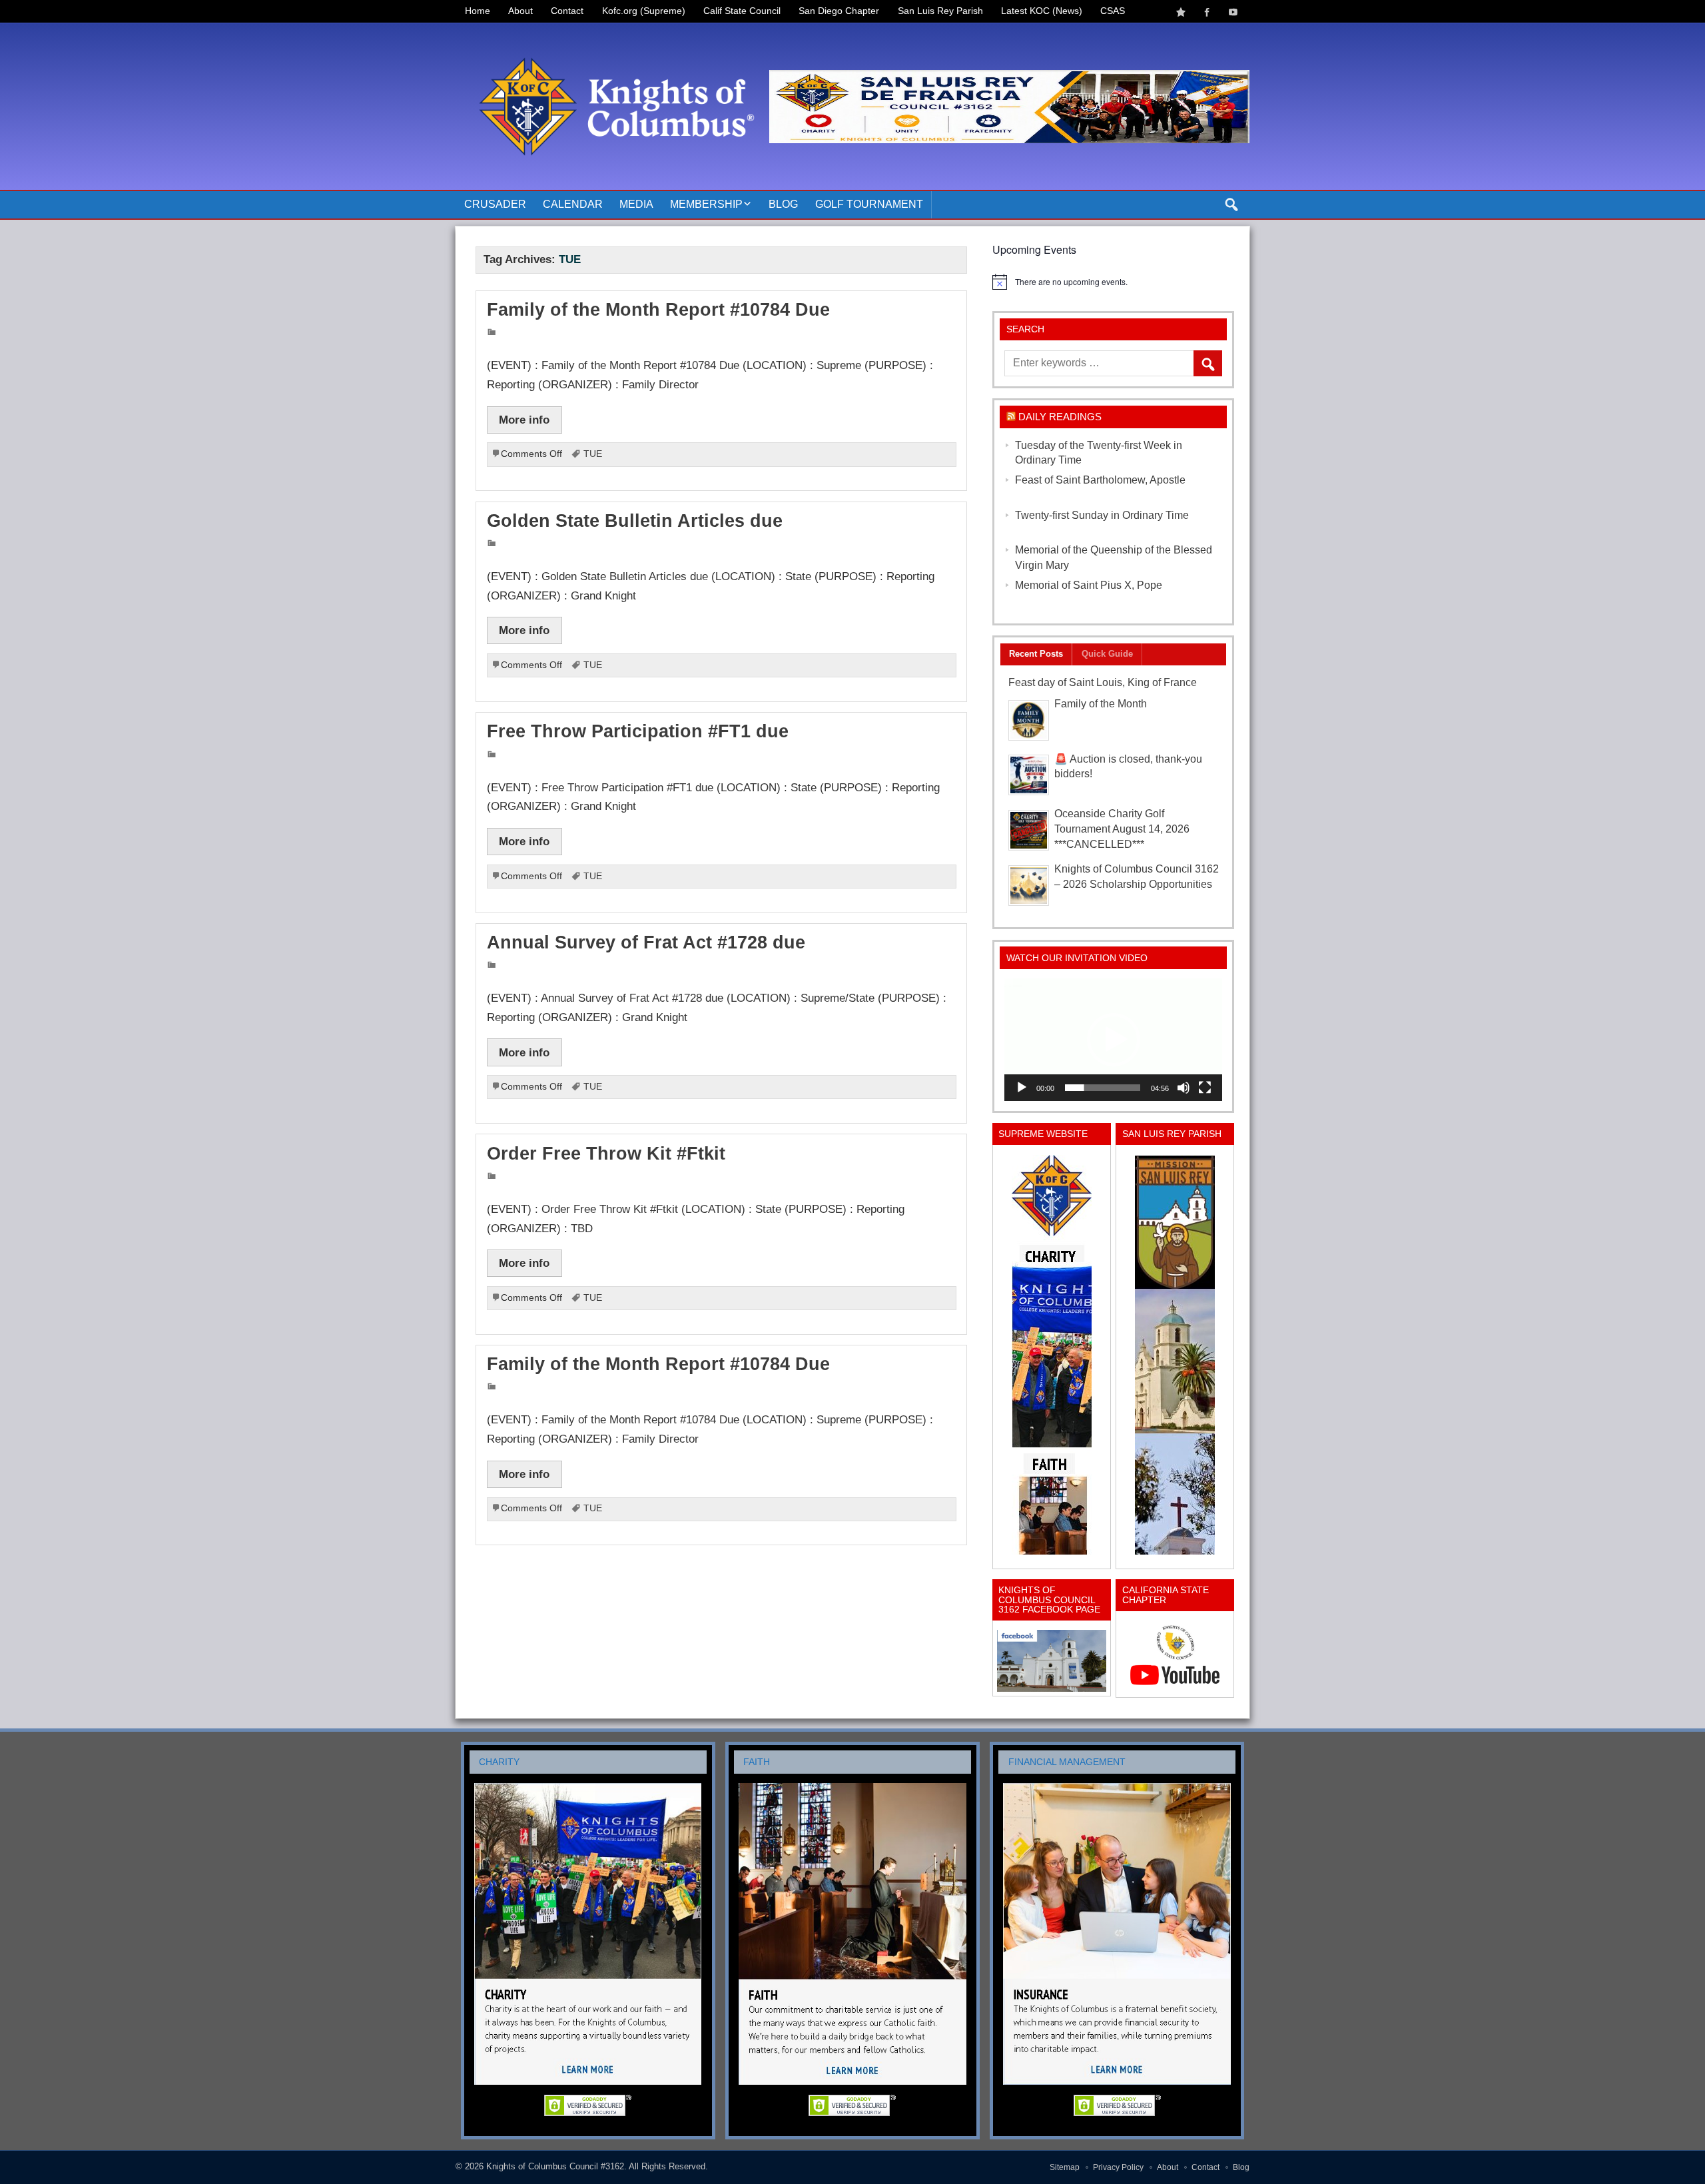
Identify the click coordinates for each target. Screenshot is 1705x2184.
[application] (1113, 1040)
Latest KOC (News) (1042, 11)
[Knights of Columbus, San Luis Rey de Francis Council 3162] (1052, 1355)
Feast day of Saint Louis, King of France (1103, 682)
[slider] (1103, 1088)
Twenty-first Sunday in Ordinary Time (1102, 515)
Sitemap (1065, 2167)
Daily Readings (1060, 417)
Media (636, 204)
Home (478, 11)
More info (524, 420)
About (520, 11)
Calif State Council (742, 11)
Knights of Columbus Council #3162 (555, 2166)
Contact (567, 11)
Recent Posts (1036, 654)
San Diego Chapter (839, 11)
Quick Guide (1107, 654)
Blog (783, 204)
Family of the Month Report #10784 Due (658, 310)
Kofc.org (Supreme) (644, 11)
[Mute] (1184, 1088)
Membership (706, 204)
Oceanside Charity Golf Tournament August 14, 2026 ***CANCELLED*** (1122, 829)
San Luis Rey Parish (940, 11)
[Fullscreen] (1205, 1088)
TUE (593, 454)
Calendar (573, 204)
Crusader (495, 204)
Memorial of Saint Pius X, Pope (1089, 585)
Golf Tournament (869, 204)
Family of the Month (1101, 704)
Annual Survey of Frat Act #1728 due (646, 942)
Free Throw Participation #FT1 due (638, 731)
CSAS (1113, 11)
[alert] (1113, 282)
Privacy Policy (1118, 2167)
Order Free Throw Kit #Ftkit (606, 1154)
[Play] (1022, 1088)
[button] (1114, 1040)
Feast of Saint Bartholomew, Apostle (1100, 480)
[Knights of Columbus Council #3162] (612, 38)
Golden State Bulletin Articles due (635, 521)
